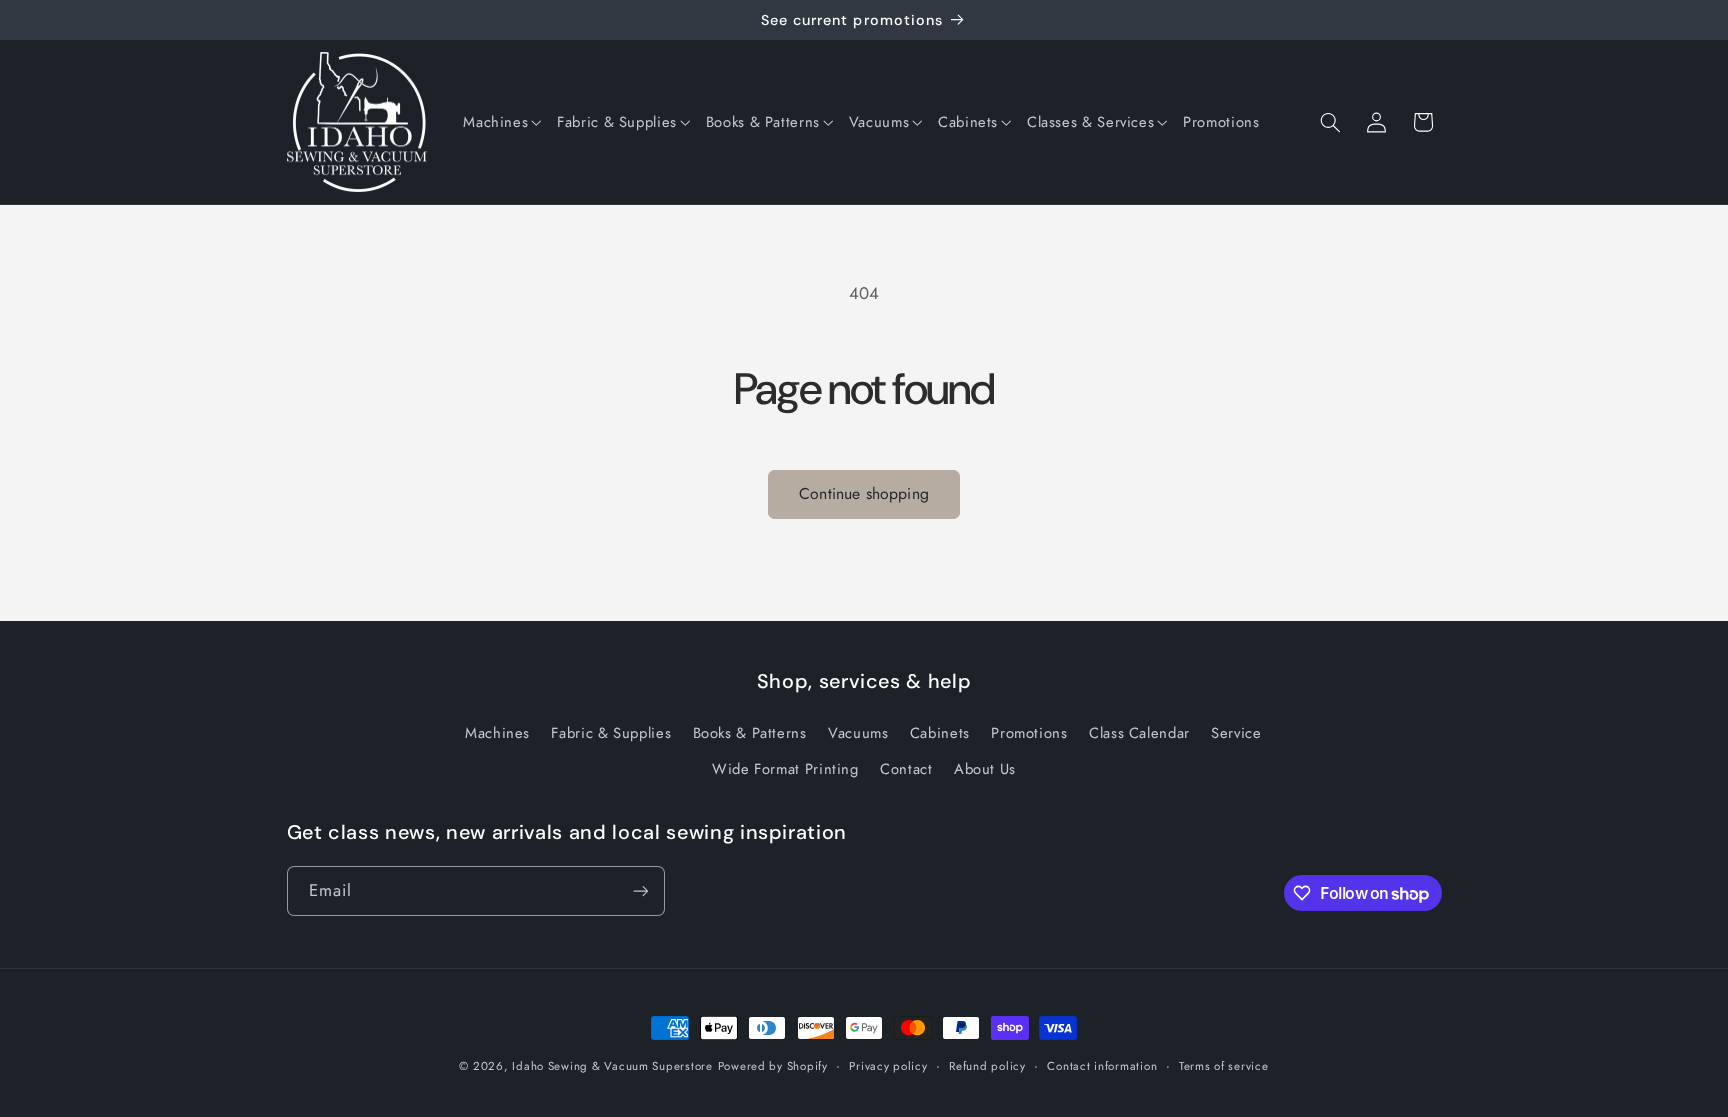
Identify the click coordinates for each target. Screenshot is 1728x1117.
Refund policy (987, 1066)
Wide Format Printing (785, 769)
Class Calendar (1139, 733)
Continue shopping (864, 493)
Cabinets (940, 733)
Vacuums (858, 733)
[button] (502, 122)
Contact (906, 769)
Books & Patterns (750, 733)
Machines (497, 733)
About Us (985, 769)
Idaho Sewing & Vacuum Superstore (612, 1066)
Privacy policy (888, 1066)
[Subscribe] (640, 890)
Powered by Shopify (773, 1066)
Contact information (1102, 1066)
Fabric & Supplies (611, 733)
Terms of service (1224, 1066)
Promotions (1029, 733)
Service (1236, 733)
